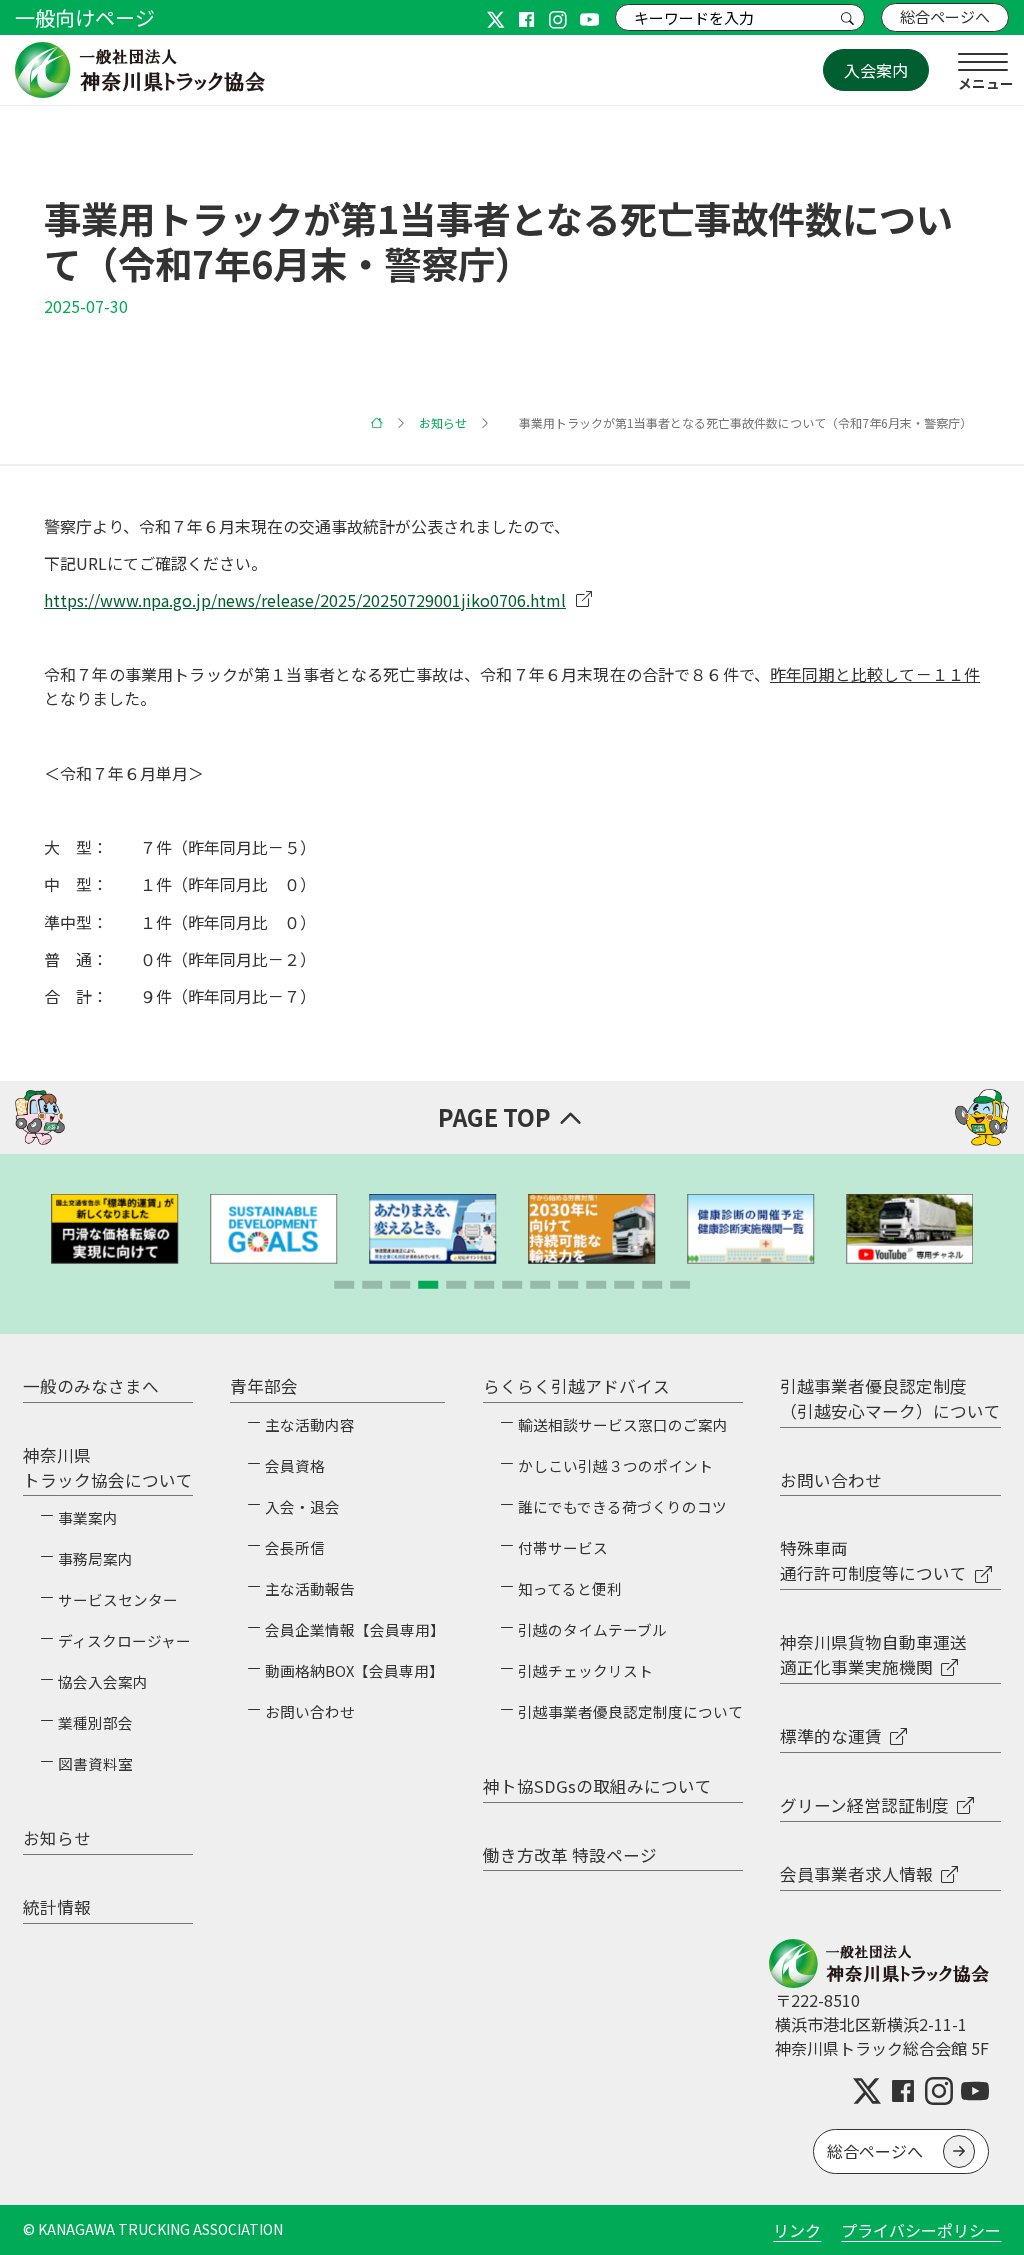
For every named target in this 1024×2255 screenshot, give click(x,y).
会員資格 (295, 1465)
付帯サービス (563, 1547)
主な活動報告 (310, 1588)
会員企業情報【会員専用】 (355, 1629)
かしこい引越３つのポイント (615, 1465)
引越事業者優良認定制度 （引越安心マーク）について (890, 1398)
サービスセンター (118, 1599)
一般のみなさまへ (91, 1386)
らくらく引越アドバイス (576, 1386)
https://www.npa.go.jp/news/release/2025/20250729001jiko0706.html (305, 600)
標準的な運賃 (831, 1736)
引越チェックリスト (585, 1670)
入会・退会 (302, 1506)
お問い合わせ (310, 1711)
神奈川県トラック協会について (108, 1467)
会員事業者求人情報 (856, 1874)
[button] (344, 1285)
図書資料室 (95, 1763)
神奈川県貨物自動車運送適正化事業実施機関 (873, 1654)
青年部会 (264, 1386)
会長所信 (295, 1547)
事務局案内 (95, 1558)
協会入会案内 (103, 1681)
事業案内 (88, 1517)
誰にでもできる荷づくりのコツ (622, 1506)
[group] (114, 1228)
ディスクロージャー (124, 1640)
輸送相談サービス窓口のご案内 (623, 1424)
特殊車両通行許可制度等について (873, 1560)
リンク (797, 2230)
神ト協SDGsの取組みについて (597, 1786)
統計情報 (57, 1907)
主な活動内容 (310, 1424)
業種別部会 (95, 1722)
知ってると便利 (570, 1588)
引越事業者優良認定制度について (630, 1711)
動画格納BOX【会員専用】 (354, 1670)
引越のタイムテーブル (592, 1629)
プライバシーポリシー (921, 2230)
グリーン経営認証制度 (864, 1805)
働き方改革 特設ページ (570, 1855)
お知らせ (443, 422)
